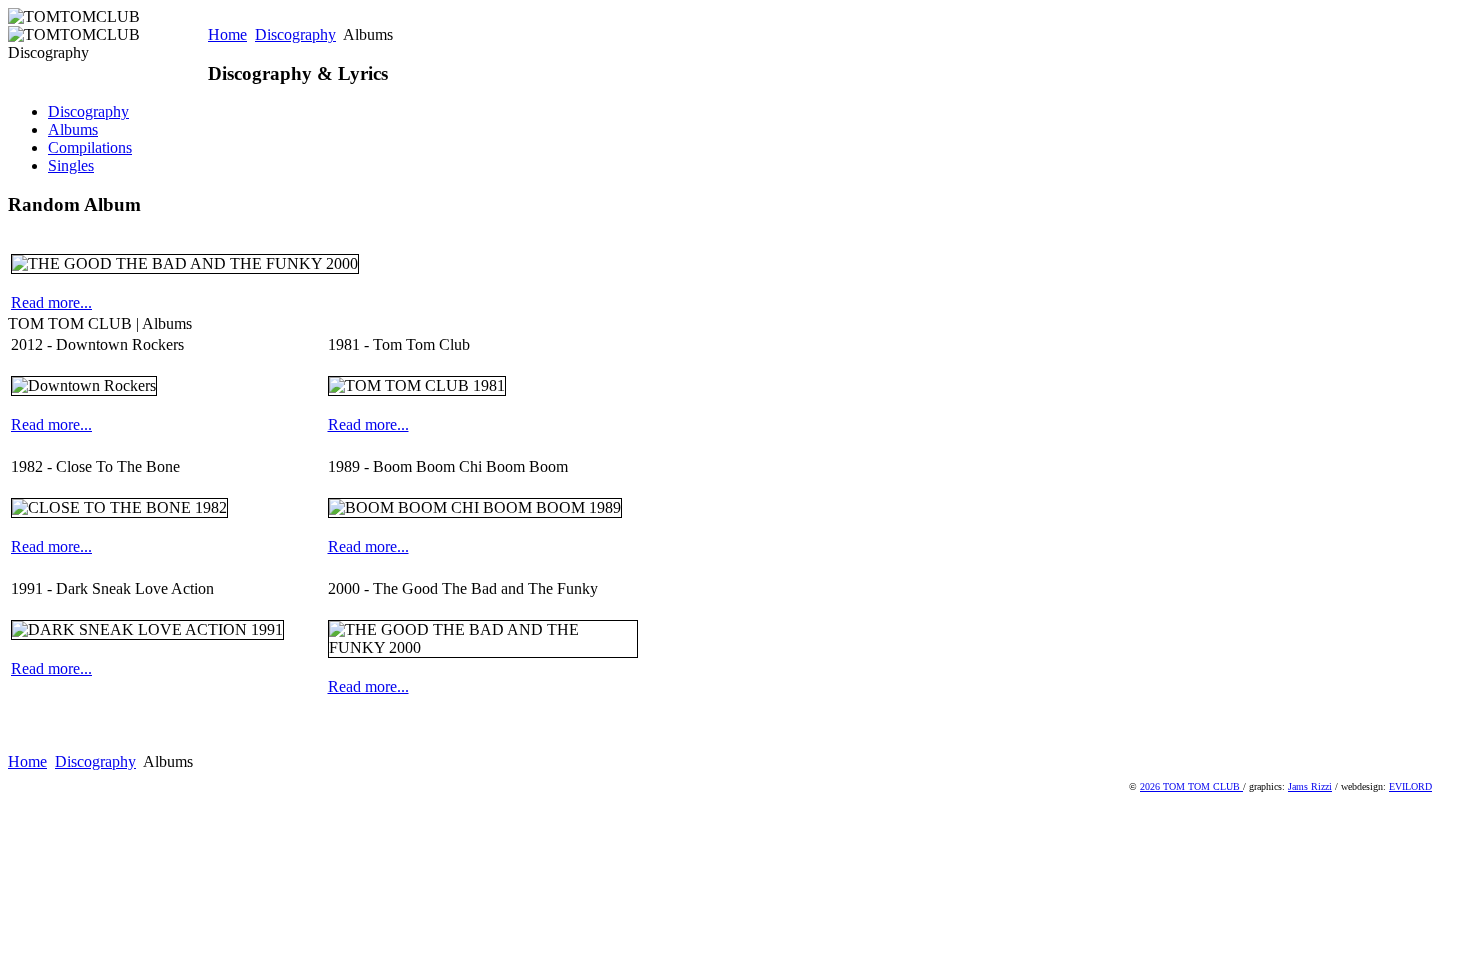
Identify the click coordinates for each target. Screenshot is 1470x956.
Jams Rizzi (1310, 786)
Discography (295, 34)
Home (227, 34)
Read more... (51, 302)
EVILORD (1410, 786)
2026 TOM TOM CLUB (1191, 786)
